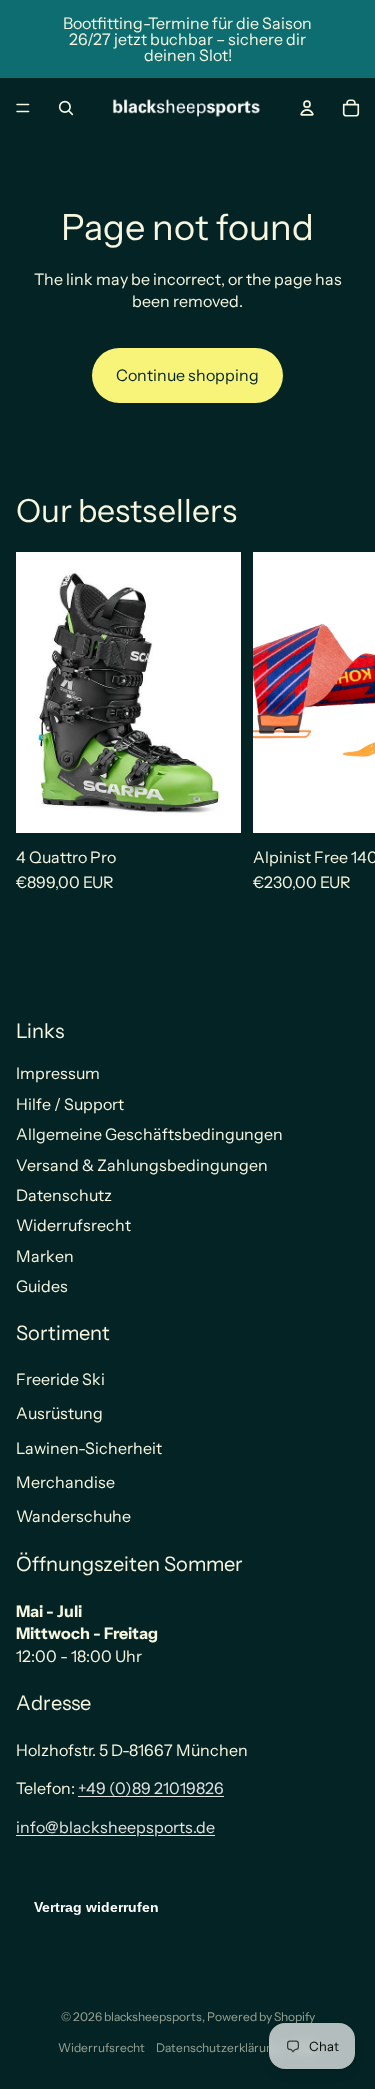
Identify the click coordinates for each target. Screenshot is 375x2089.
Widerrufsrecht (73, 1225)
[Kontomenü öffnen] (307, 108)
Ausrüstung (59, 1413)
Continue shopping (187, 375)
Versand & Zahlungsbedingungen (142, 1165)
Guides (42, 1286)
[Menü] (23, 108)
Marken (45, 1256)
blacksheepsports (153, 2016)
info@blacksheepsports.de (115, 1827)
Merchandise (65, 1482)
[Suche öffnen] (66, 108)
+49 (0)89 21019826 (151, 1788)
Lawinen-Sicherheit (89, 1448)
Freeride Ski (60, 1379)
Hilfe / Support (70, 1104)
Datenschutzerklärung (218, 2047)
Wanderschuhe (73, 1516)
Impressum (58, 1073)
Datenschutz (64, 1195)
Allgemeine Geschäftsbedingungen (149, 1134)
